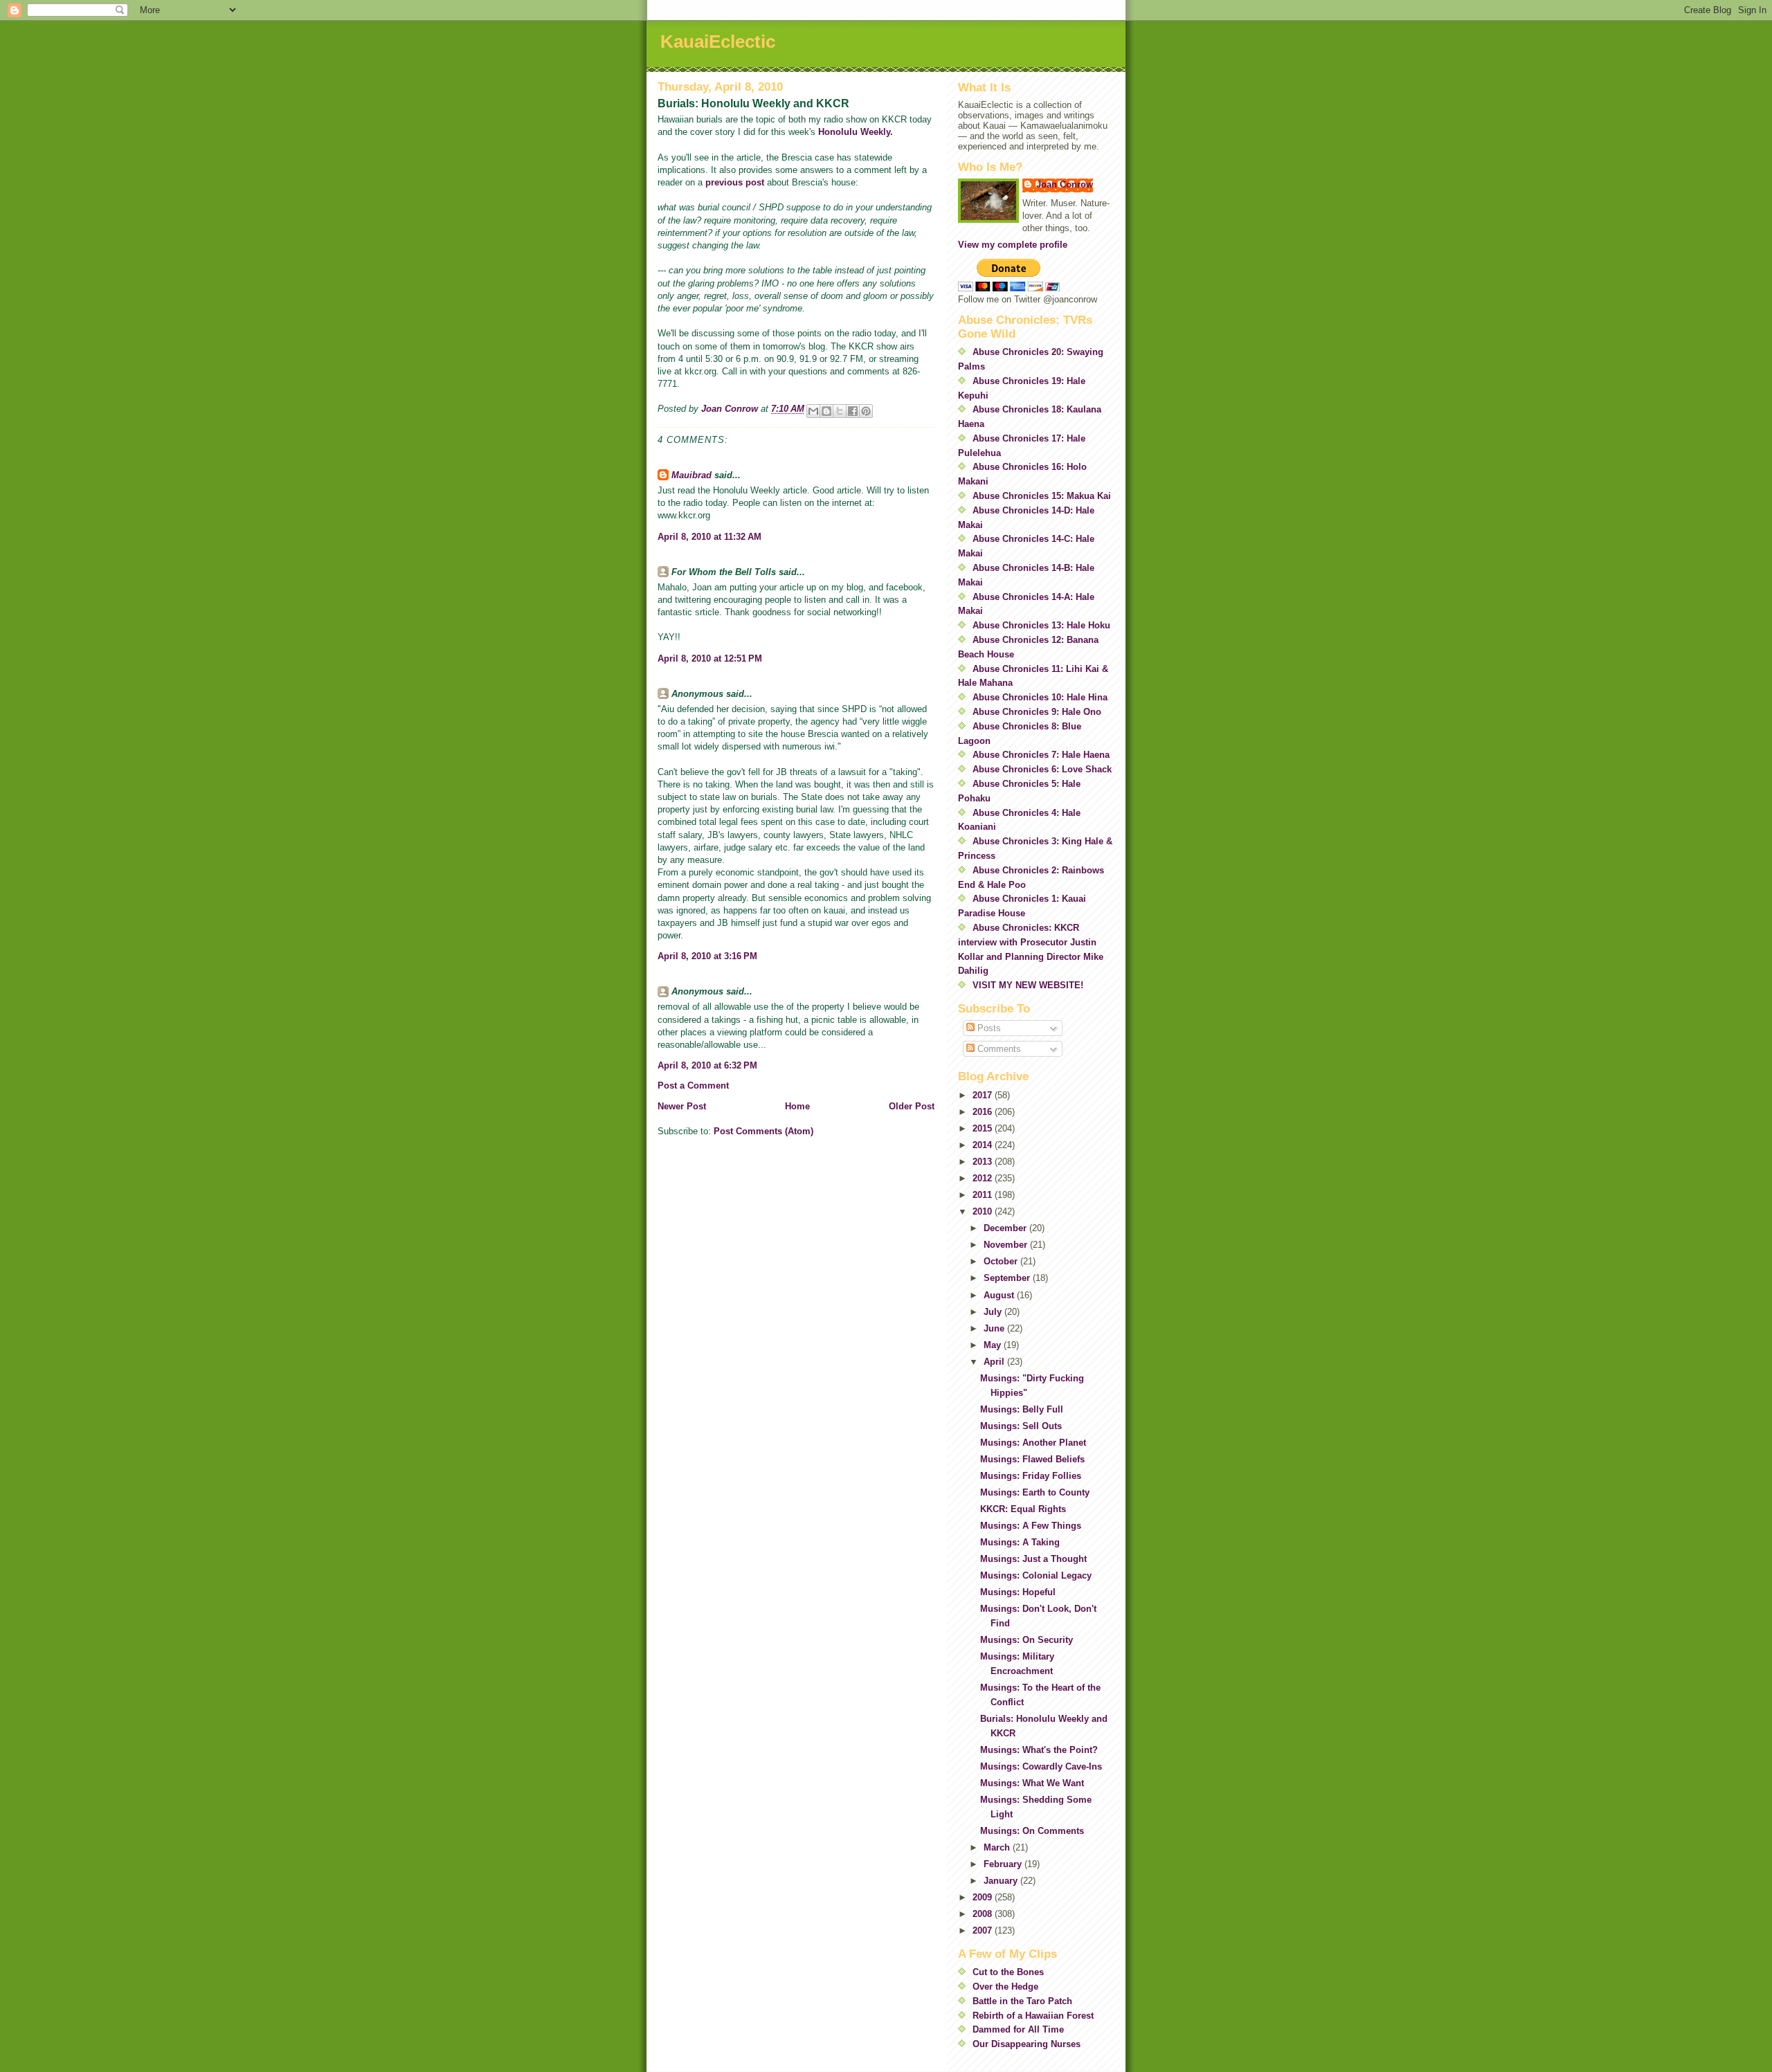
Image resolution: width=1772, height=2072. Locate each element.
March (998, 1847)
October (1002, 1261)
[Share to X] (840, 411)
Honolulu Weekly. (856, 132)
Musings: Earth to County (1035, 1492)
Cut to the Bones (1008, 1972)
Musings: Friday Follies (1031, 1476)
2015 (984, 1128)
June (995, 1328)
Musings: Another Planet (1033, 1443)
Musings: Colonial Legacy (1036, 1575)
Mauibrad (691, 475)
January (1002, 1881)
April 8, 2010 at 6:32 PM (707, 1065)
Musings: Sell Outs (1021, 1426)
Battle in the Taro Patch (1022, 2001)
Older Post (912, 1106)
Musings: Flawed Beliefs (1032, 1459)
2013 (984, 1162)
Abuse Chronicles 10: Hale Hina (1040, 697)
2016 (984, 1112)
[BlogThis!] (826, 411)
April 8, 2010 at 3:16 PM (707, 956)
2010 (984, 1211)
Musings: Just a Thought (1033, 1559)
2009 (984, 1897)
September (1008, 1278)
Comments (998, 1049)
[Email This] (813, 411)
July (994, 1312)
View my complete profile (1013, 245)
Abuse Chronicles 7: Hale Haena (1041, 755)
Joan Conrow (1065, 184)
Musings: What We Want (1032, 1783)
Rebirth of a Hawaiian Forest (1033, 2016)
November (1007, 1245)
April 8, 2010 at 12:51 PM (710, 658)
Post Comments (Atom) (763, 1131)
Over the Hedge (1005, 1987)
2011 (984, 1195)
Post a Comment (693, 1085)
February (1004, 1864)
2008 (984, 1914)
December (1006, 1228)
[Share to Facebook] (853, 411)
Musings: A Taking (1020, 1542)
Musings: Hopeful (1018, 1592)
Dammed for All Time (1018, 2029)
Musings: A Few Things (1031, 1526)
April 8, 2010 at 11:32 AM (709, 537)
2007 (984, 1930)
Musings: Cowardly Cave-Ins (1041, 1766)
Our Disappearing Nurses (1027, 2044)
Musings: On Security (1027, 1640)
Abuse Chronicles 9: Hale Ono (1037, 712)
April (995, 1362)
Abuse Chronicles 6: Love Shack (1042, 769)
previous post (736, 182)
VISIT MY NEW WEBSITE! (1028, 985)
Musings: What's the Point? (1039, 1750)
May (994, 1345)
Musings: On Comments (1032, 1831)
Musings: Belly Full (1022, 1409)
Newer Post (682, 1106)
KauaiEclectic (718, 42)
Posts (988, 1028)
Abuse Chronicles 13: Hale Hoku (1041, 625)
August (1000, 1295)
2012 (984, 1178)
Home (797, 1106)
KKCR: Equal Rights (1023, 1509)
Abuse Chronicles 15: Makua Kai (1042, 496)
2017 (984, 1095)
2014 (984, 1145)
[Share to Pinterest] (866, 411)
